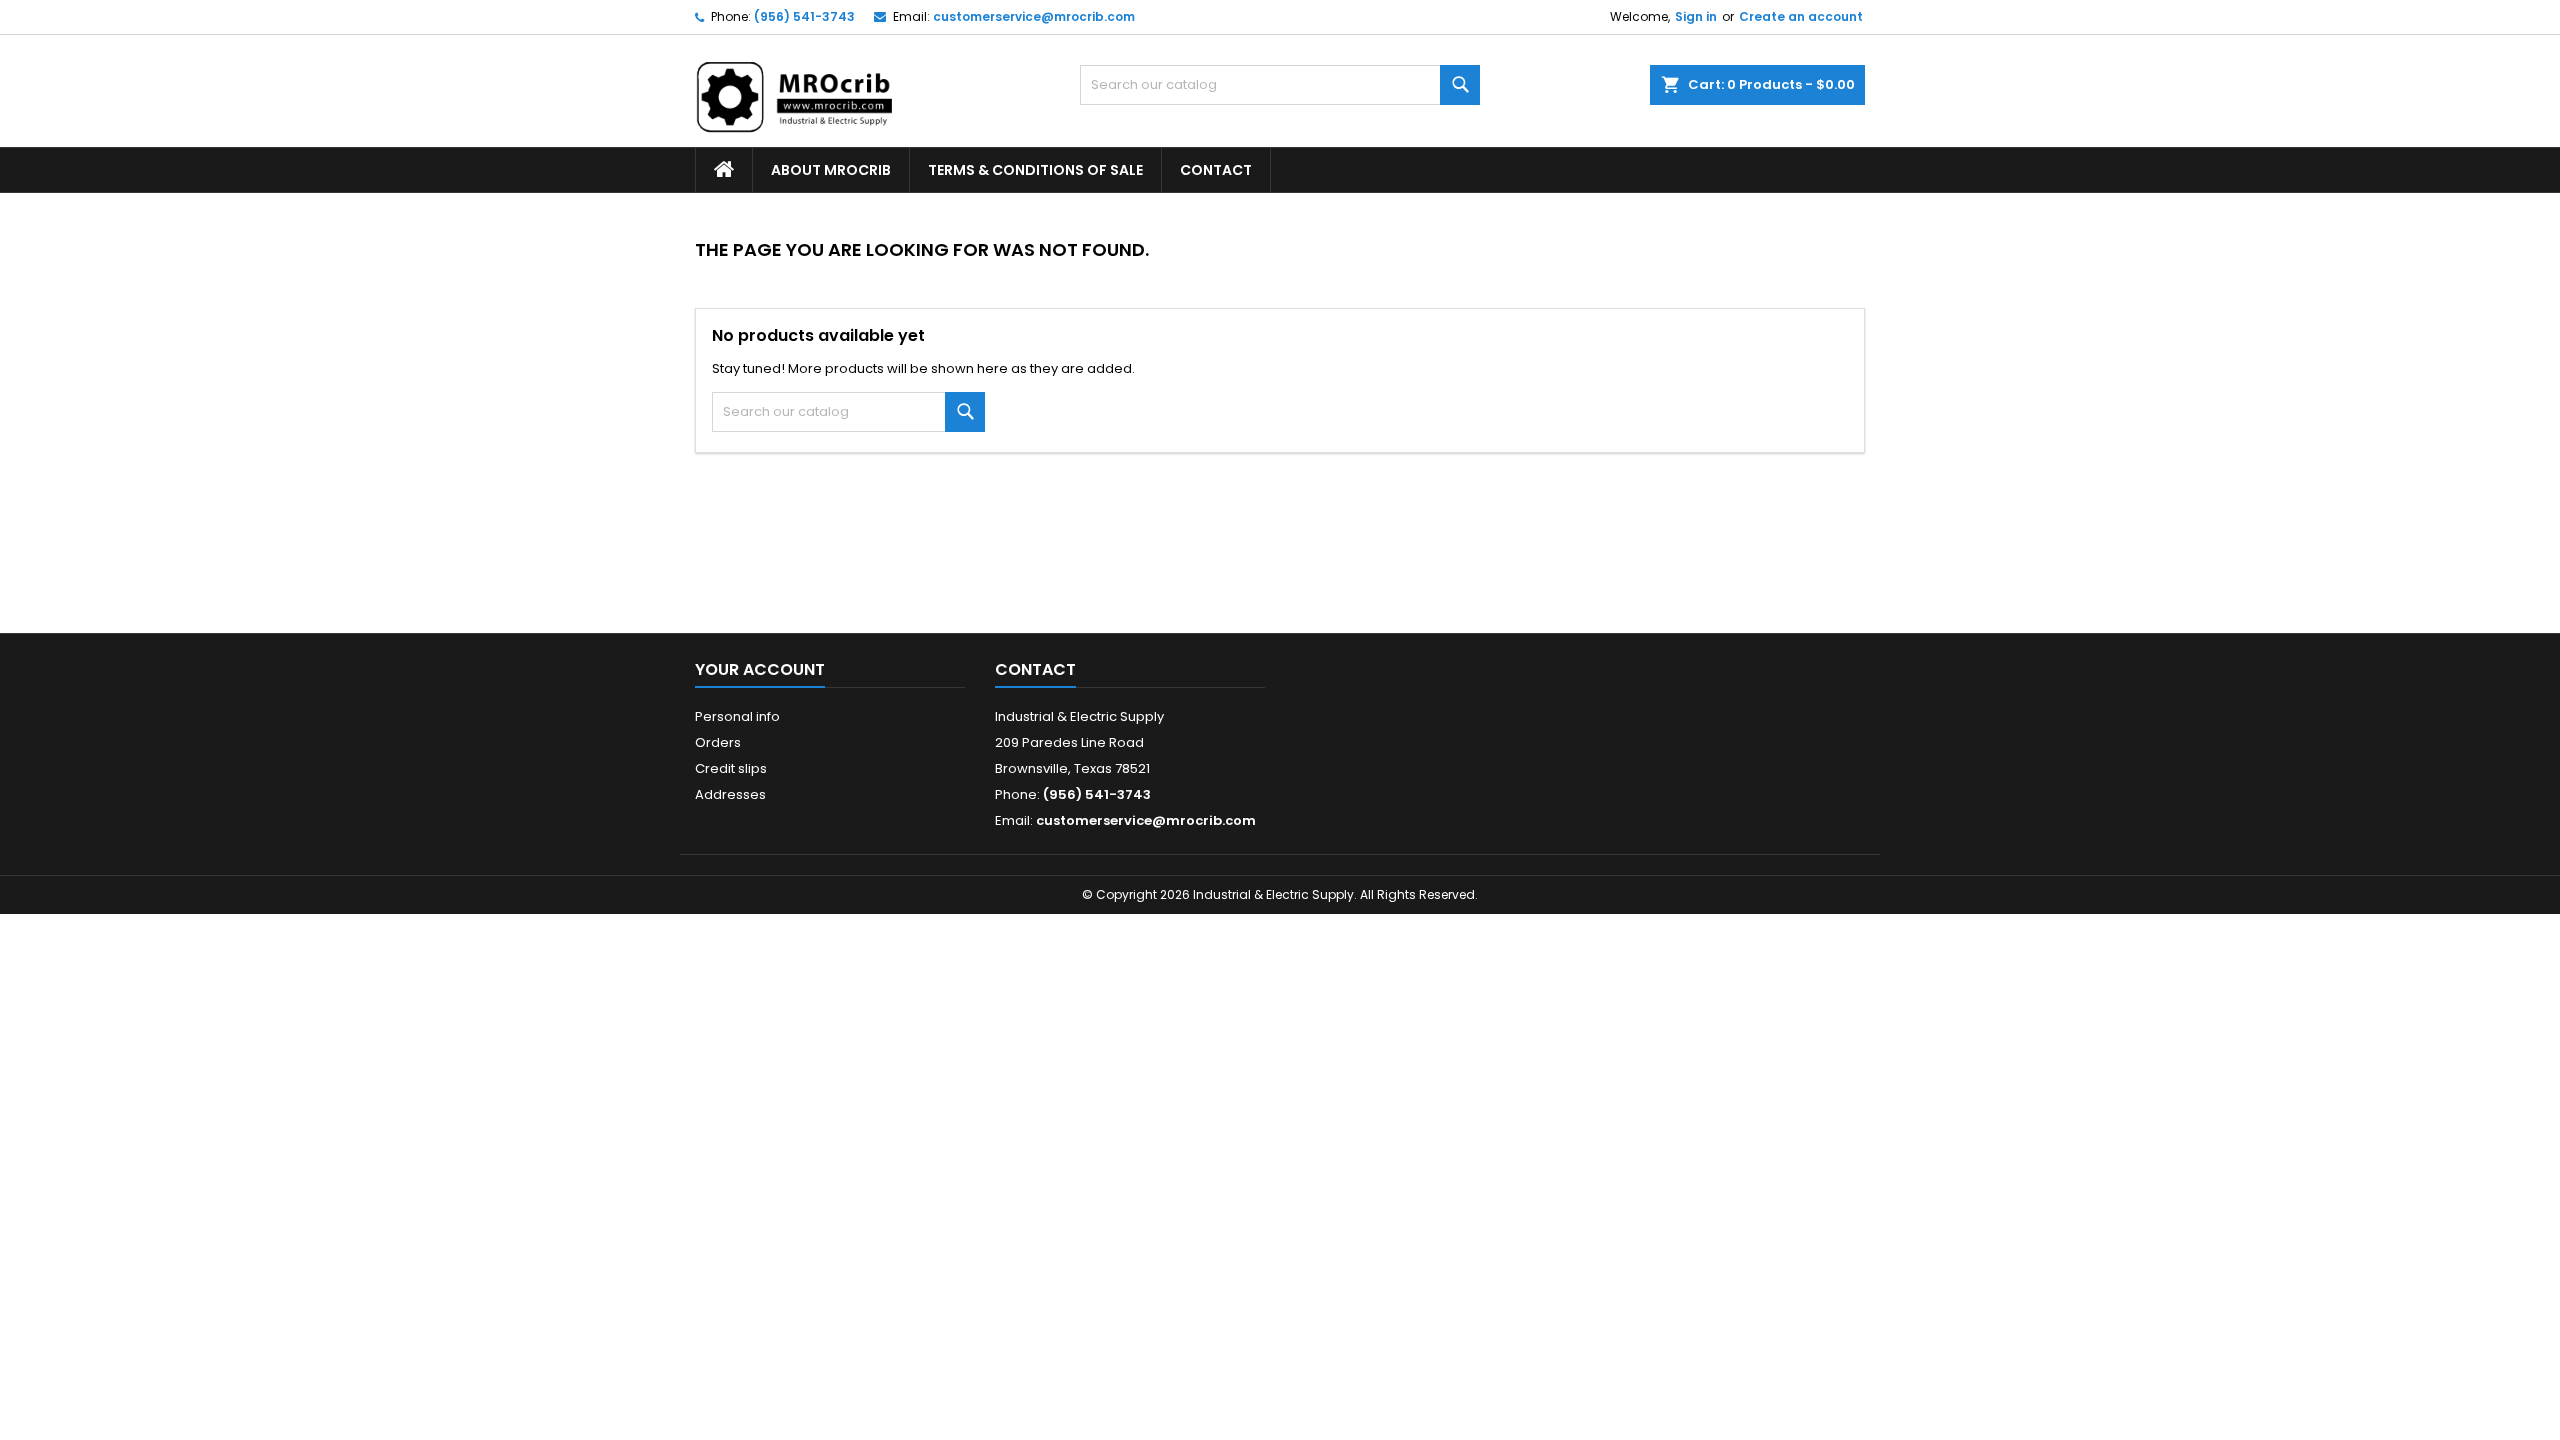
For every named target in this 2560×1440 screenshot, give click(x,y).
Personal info (737, 716)
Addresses (730, 794)
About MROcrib (831, 170)
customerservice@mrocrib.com (1034, 16)
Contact (1216, 170)
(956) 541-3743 (804, 16)
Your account (760, 669)
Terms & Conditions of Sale (1035, 170)
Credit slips (731, 768)
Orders (718, 742)
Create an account (1801, 16)
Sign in (1696, 16)
